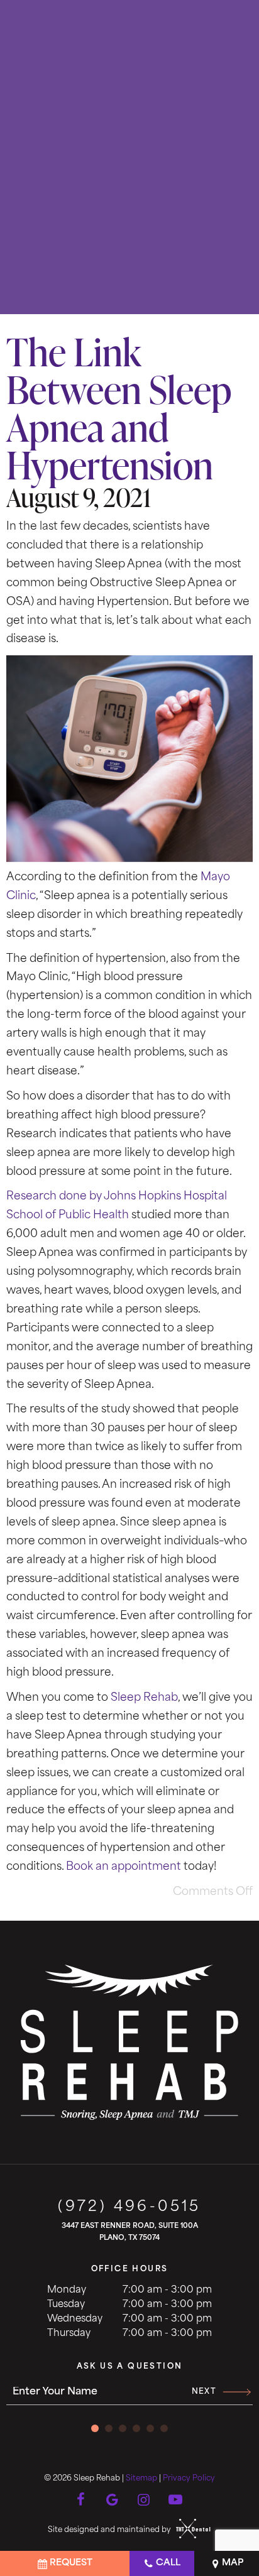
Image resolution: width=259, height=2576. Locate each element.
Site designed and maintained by (110, 2530)
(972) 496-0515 (129, 2208)
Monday (67, 2290)
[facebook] (81, 2497)
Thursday (69, 2334)
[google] (113, 2497)
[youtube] (175, 2497)
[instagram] (144, 2497)
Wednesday (75, 2319)
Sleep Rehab (144, 1698)
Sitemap (141, 2479)
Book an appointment (124, 1867)
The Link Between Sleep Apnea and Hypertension (119, 408)
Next (204, 2392)
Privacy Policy (189, 2479)
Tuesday (66, 2305)
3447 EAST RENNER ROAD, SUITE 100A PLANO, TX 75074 (130, 2232)
